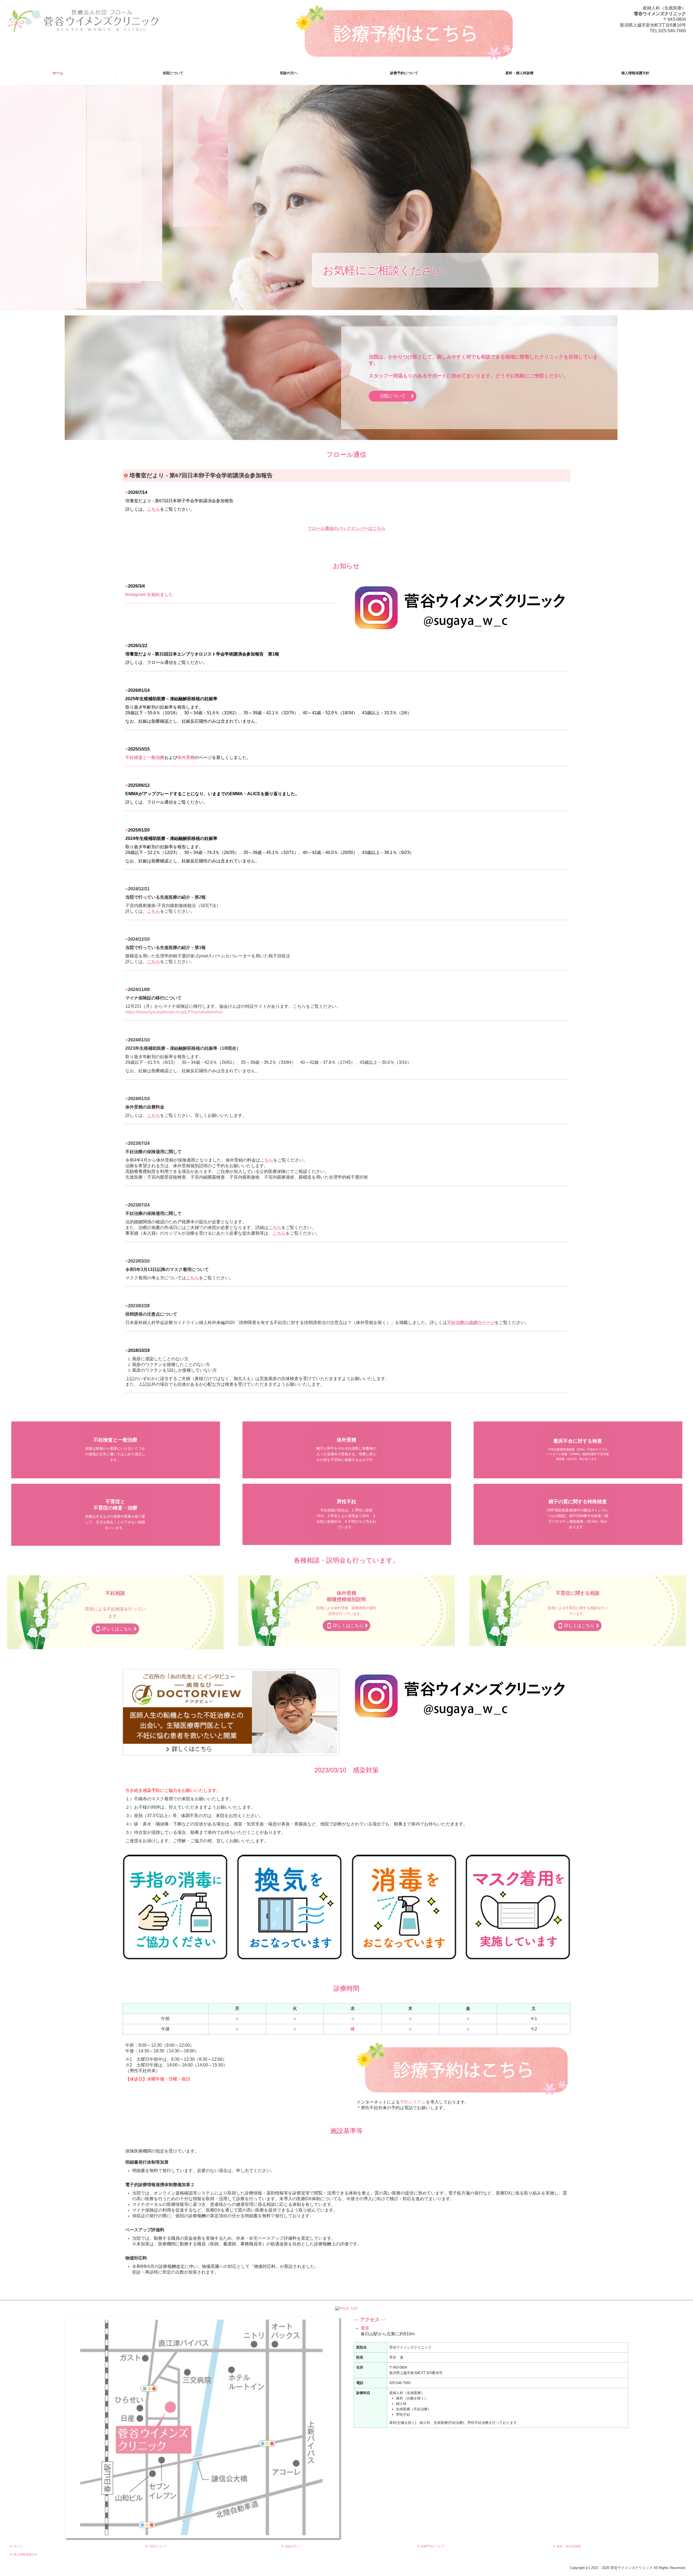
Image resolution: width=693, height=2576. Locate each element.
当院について (173, 73)
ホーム (58, 73)
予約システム (413, 2102)
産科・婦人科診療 (519, 73)
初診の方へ (289, 73)
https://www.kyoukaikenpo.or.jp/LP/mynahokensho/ (174, 1012)
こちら (192, 1278)
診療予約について (404, 73)
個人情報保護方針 (635, 73)
